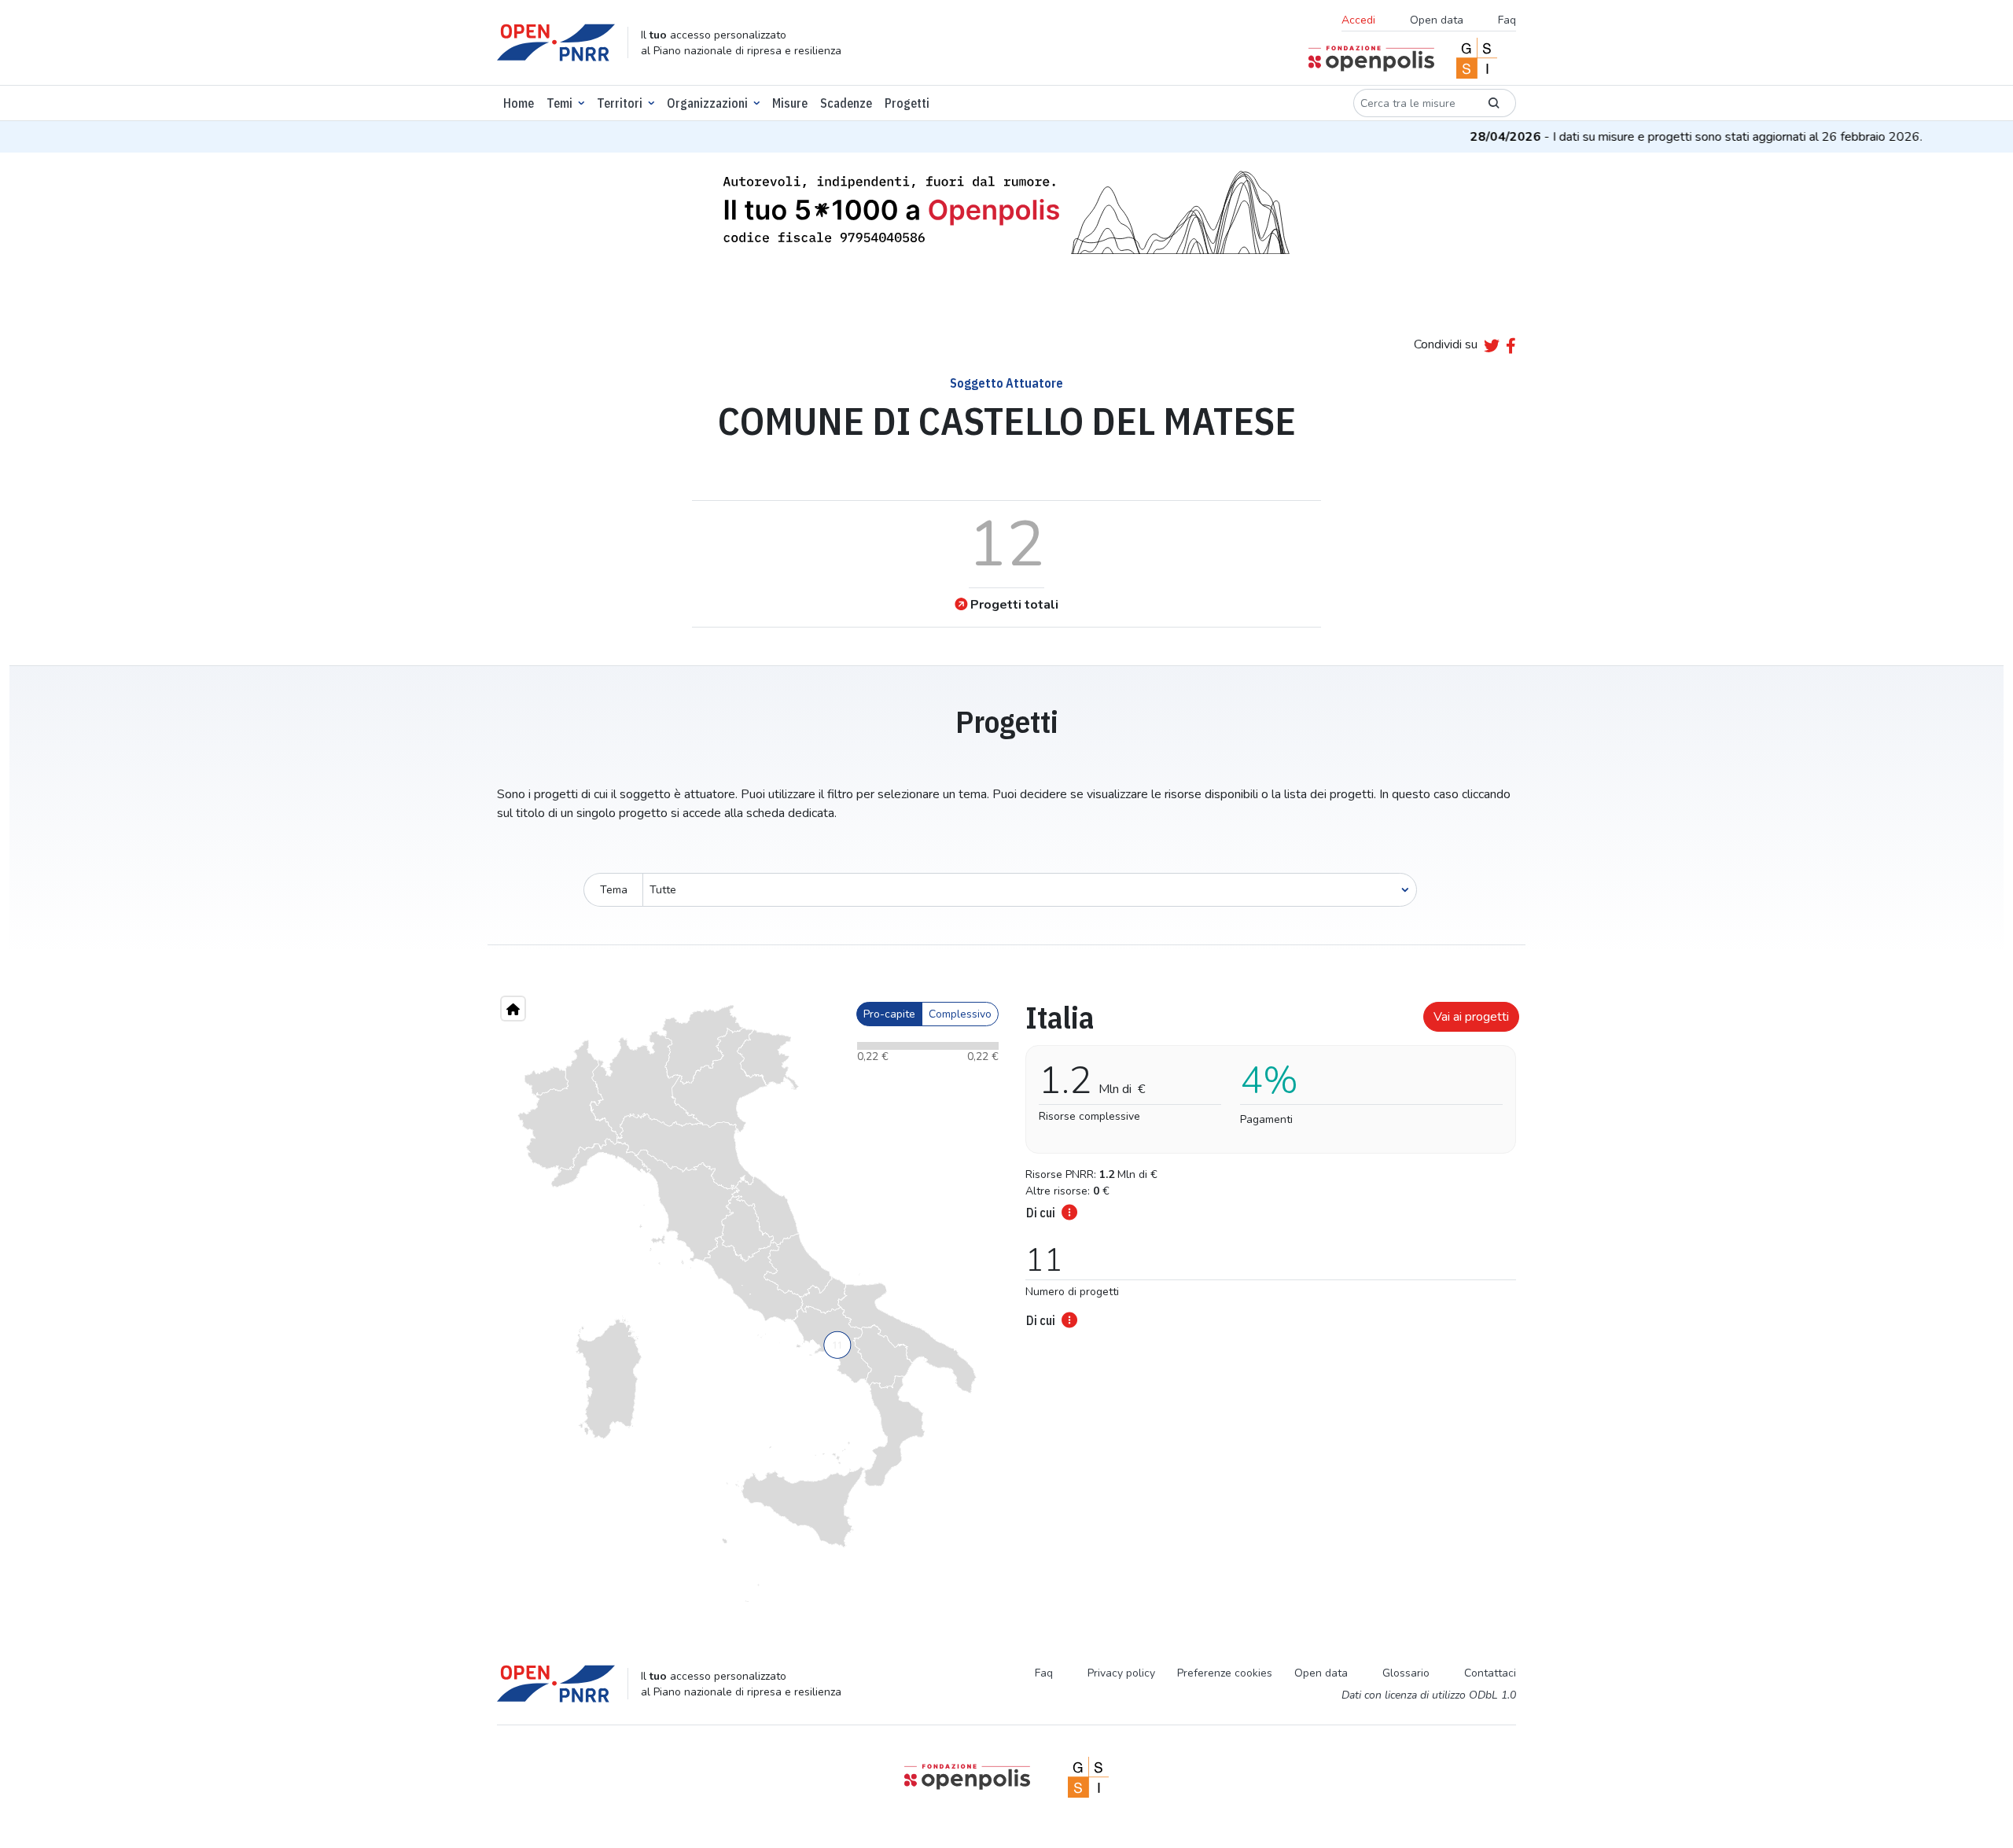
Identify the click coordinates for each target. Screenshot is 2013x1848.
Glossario (1406, 1673)
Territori (620, 103)
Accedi (1358, 20)
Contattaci (1490, 1673)
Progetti (907, 103)
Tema (614, 890)
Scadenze (846, 103)
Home (519, 103)
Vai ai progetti (1471, 1017)
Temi (559, 103)
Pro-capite (889, 1014)
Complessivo (960, 1014)
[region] (747, 1304)
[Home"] (513, 1009)
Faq (1507, 20)
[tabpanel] (1266, 1160)
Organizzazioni (707, 103)
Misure (790, 103)
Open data (1437, 20)
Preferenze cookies (1225, 1673)
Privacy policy (1121, 1673)
